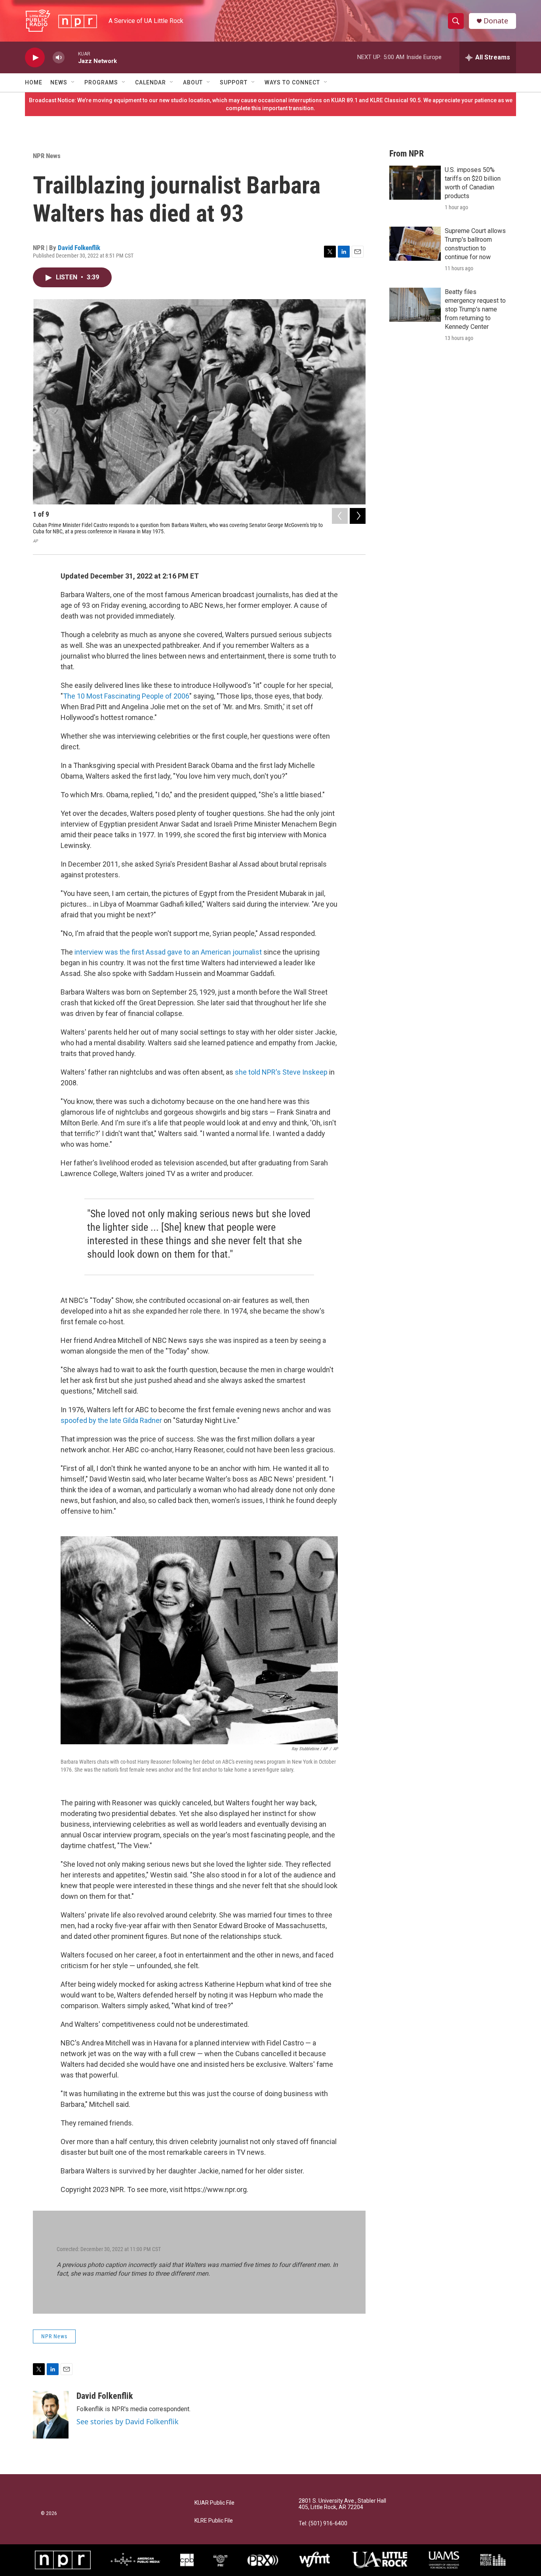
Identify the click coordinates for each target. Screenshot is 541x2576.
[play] (35, 58)
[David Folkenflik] (51, 2415)
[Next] (358, 516)
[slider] (71, 57)
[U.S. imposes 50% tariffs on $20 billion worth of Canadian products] (415, 183)
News (59, 82)
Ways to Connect (292, 82)
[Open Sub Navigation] (73, 82)
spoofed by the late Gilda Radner (111, 1420)
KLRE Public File (214, 2521)
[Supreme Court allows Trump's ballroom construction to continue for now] (415, 244)
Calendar (150, 82)
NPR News (47, 156)
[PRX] (263, 2560)
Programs (101, 82)
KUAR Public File (214, 2503)
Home (34, 82)
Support (234, 82)
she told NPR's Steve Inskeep (281, 1072)
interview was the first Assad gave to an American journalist (169, 952)
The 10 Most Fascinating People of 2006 (126, 696)
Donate (496, 21)
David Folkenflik (79, 248)
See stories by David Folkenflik (128, 2421)
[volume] (59, 58)
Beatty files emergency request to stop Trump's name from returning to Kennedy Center (475, 309)
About (193, 82)
